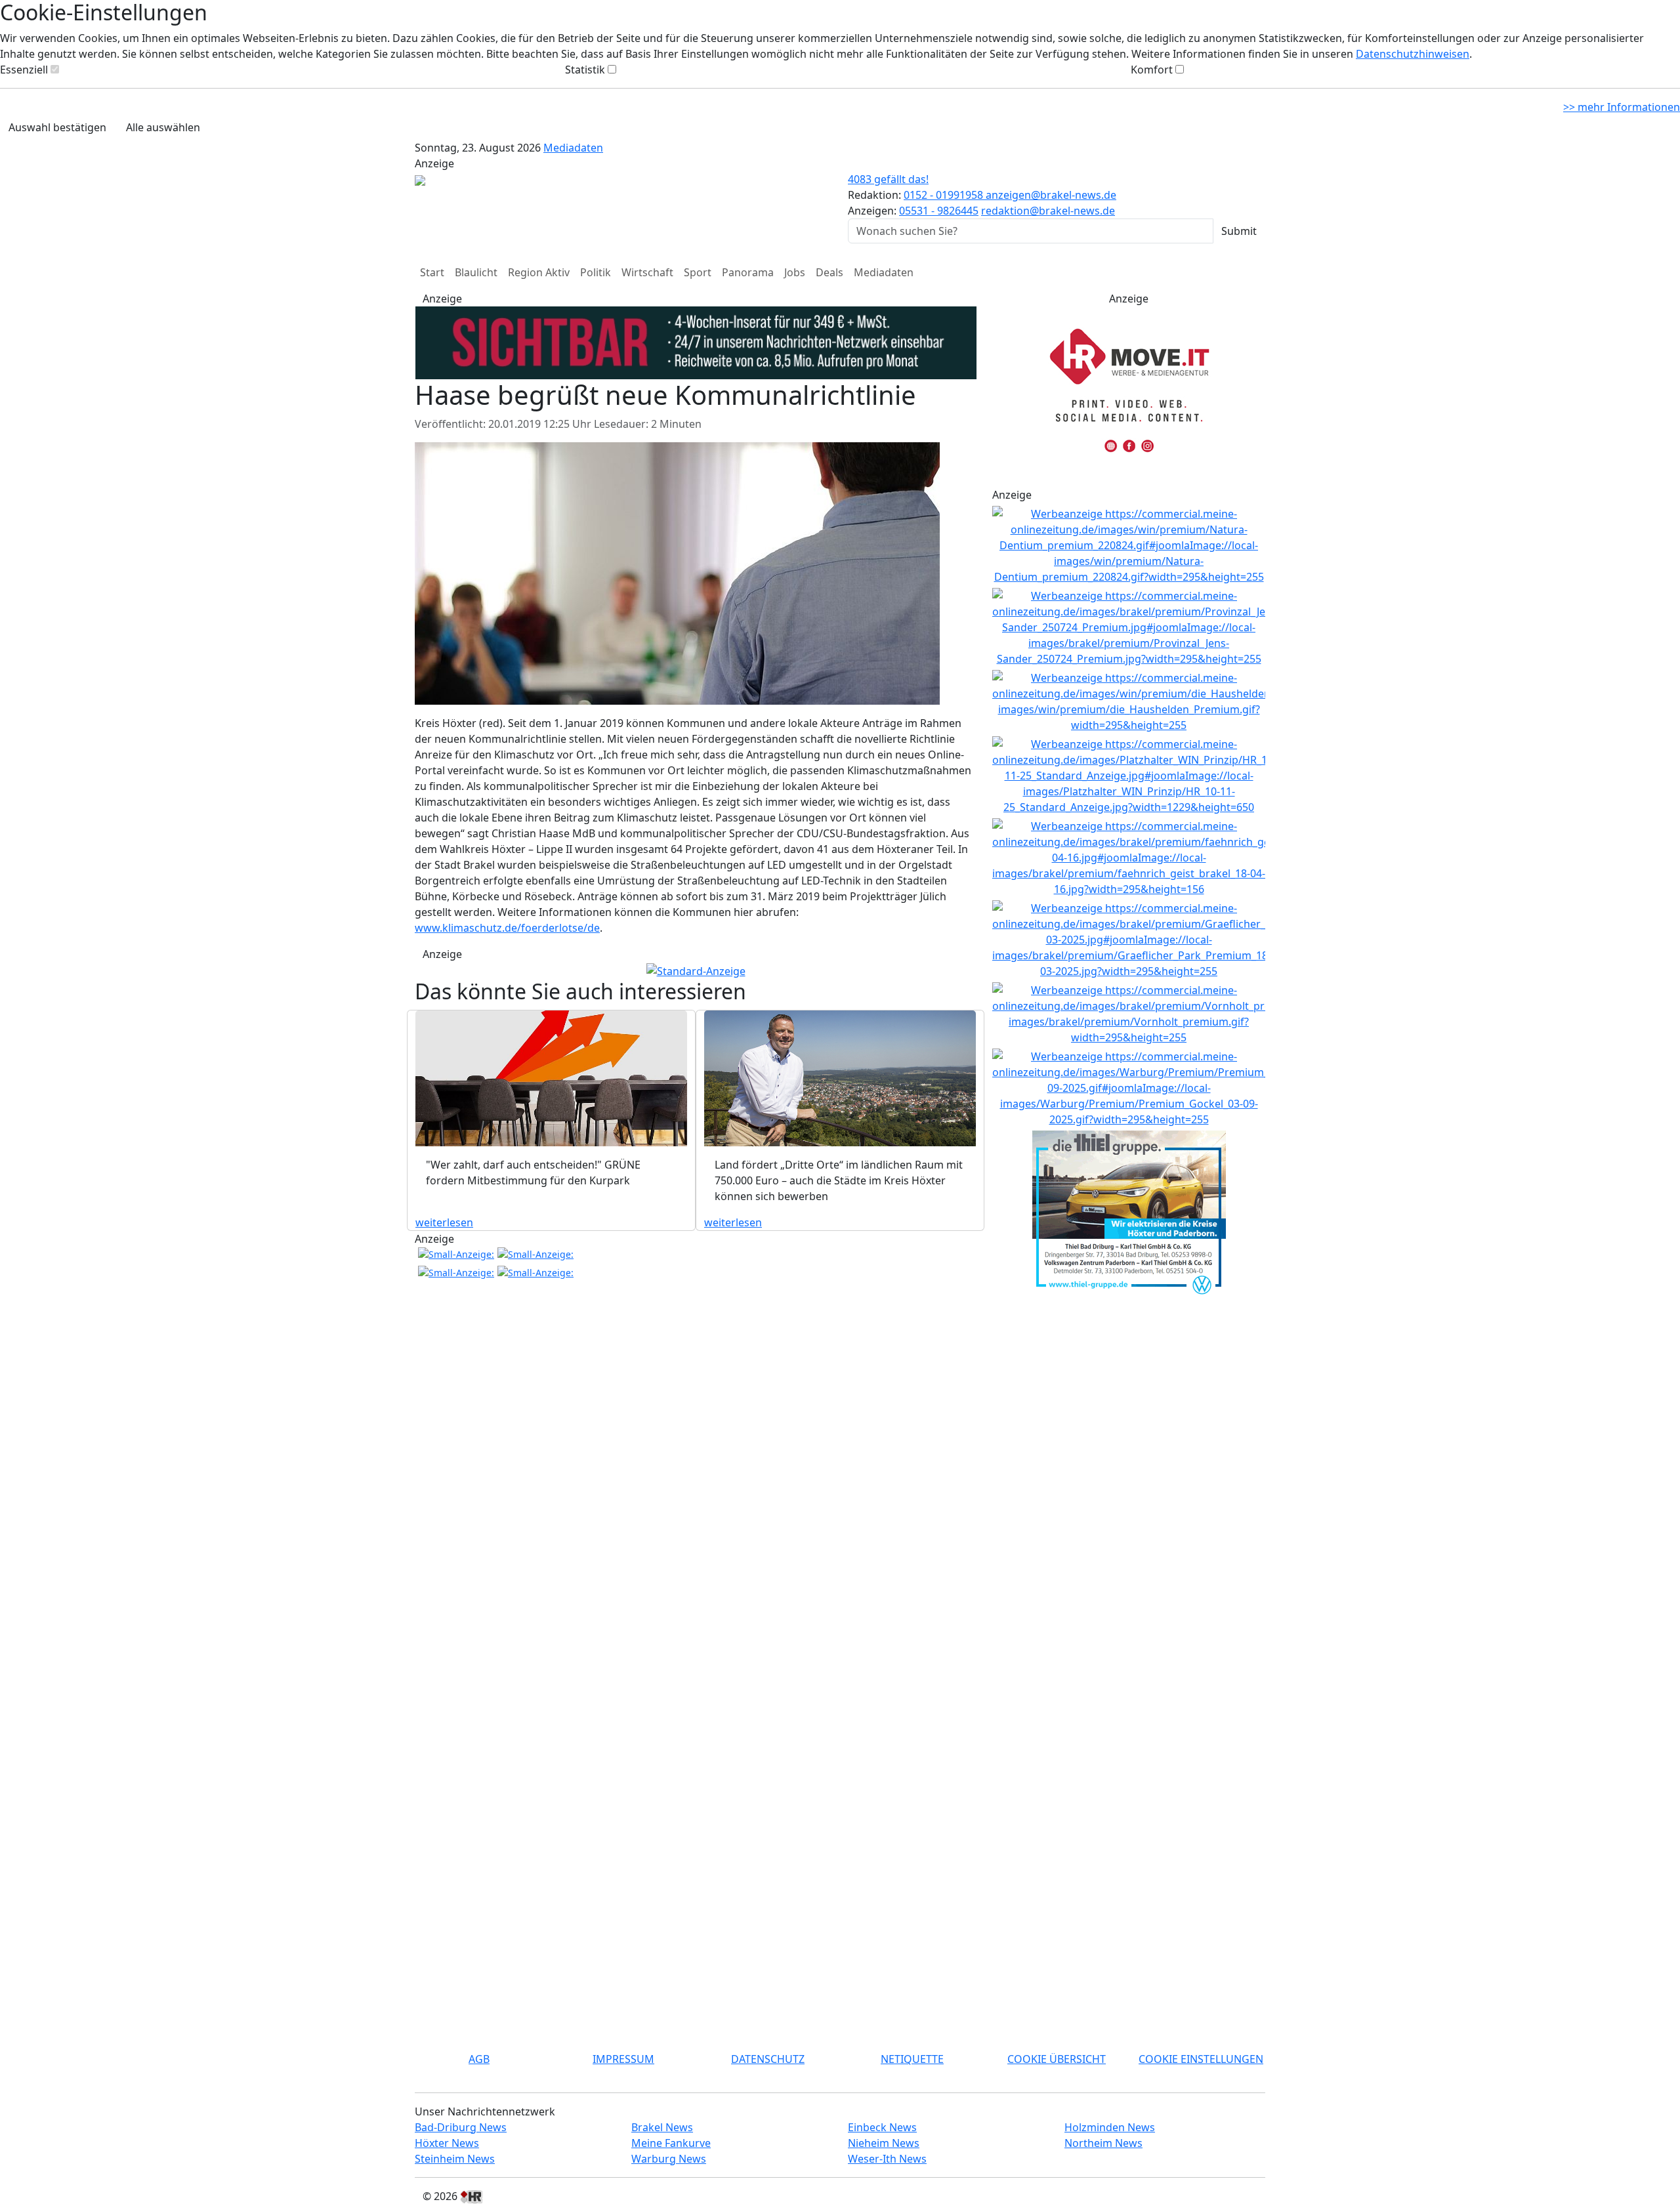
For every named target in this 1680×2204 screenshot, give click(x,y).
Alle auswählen (163, 127)
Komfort (1152, 70)
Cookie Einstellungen (1201, 2059)
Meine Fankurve (671, 2143)
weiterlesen (444, 1222)
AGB (479, 2059)
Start (432, 272)
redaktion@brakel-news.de (1048, 211)
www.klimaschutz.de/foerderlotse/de (507, 928)
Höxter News (447, 2143)
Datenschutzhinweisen (1413, 54)
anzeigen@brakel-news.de (1051, 195)
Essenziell (24, 70)
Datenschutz (768, 2059)
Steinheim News (455, 2159)
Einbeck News (882, 2127)
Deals (829, 272)
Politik (596, 272)
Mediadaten (573, 148)
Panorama (748, 272)
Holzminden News (1110, 2127)
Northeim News (1103, 2143)
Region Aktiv (539, 272)
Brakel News (662, 2127)
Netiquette (912, 2059)
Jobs (795, 272)
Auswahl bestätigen (57, 127)
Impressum (623, 2059)
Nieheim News (884, 2143)
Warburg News (669, 2159)
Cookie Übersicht (1057, 2059)
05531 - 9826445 (939, 211)
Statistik (585, 70)
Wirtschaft (647, 272)
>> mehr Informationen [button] (1622, 107)
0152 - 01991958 (945, 195)
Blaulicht (476, 272)
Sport (698, 272)
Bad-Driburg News (461, 2127)
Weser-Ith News (887, 2159)
